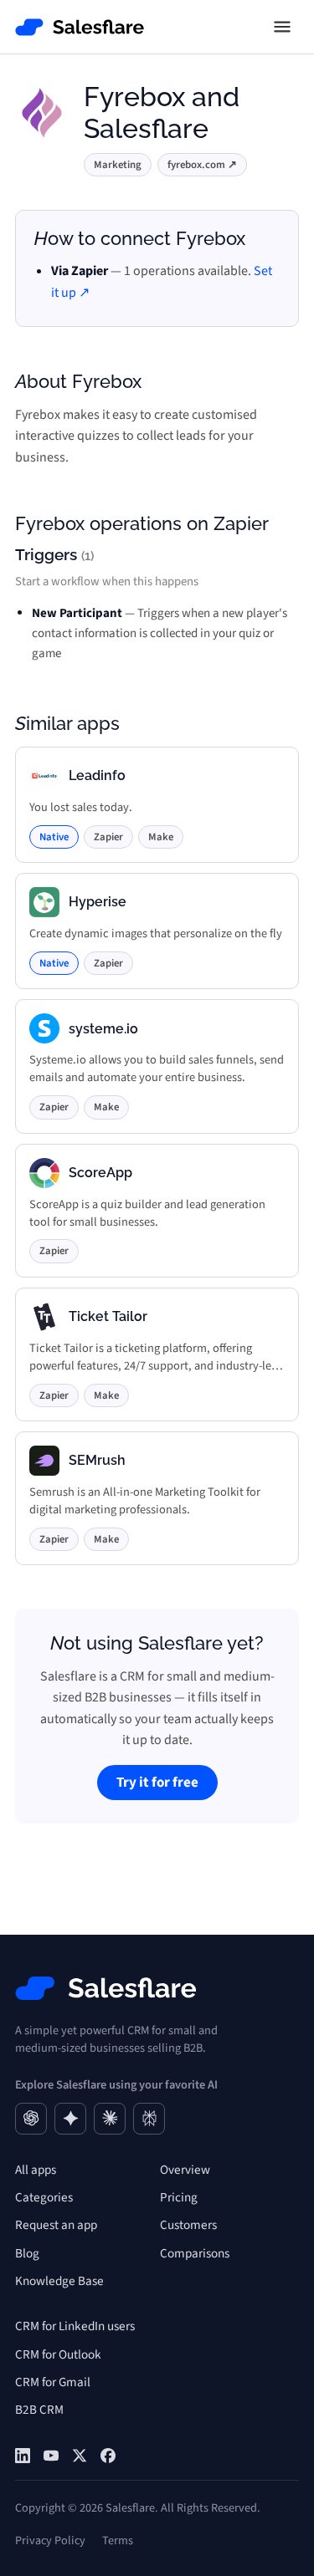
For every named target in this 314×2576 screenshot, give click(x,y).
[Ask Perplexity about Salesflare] (149, 2119)
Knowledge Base (59, 2281)
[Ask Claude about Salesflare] (110, 2119)
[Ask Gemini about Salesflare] (70, 2119)
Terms (118, 2540)
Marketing (118, 165)
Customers (188, 2225)
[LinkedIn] (23, 2456)
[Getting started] (51, 2456)
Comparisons (195, 2253)
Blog (27, 2253)
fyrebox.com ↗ (202, 165)
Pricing (179, 2197)
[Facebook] (108, 2456)
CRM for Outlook (58, 2354)
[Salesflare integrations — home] (80, 27)
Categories (44, 2197)
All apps (36, 2170)
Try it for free (157, 1783)
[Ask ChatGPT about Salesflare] (31, 2119)
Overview (185, 2170)
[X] (80, 2456)
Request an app (56, 2225)
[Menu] (282, 27)
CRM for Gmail (53, 2382)
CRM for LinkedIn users (75, 2326)
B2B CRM (39, 2410)
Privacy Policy (50, 2540)
